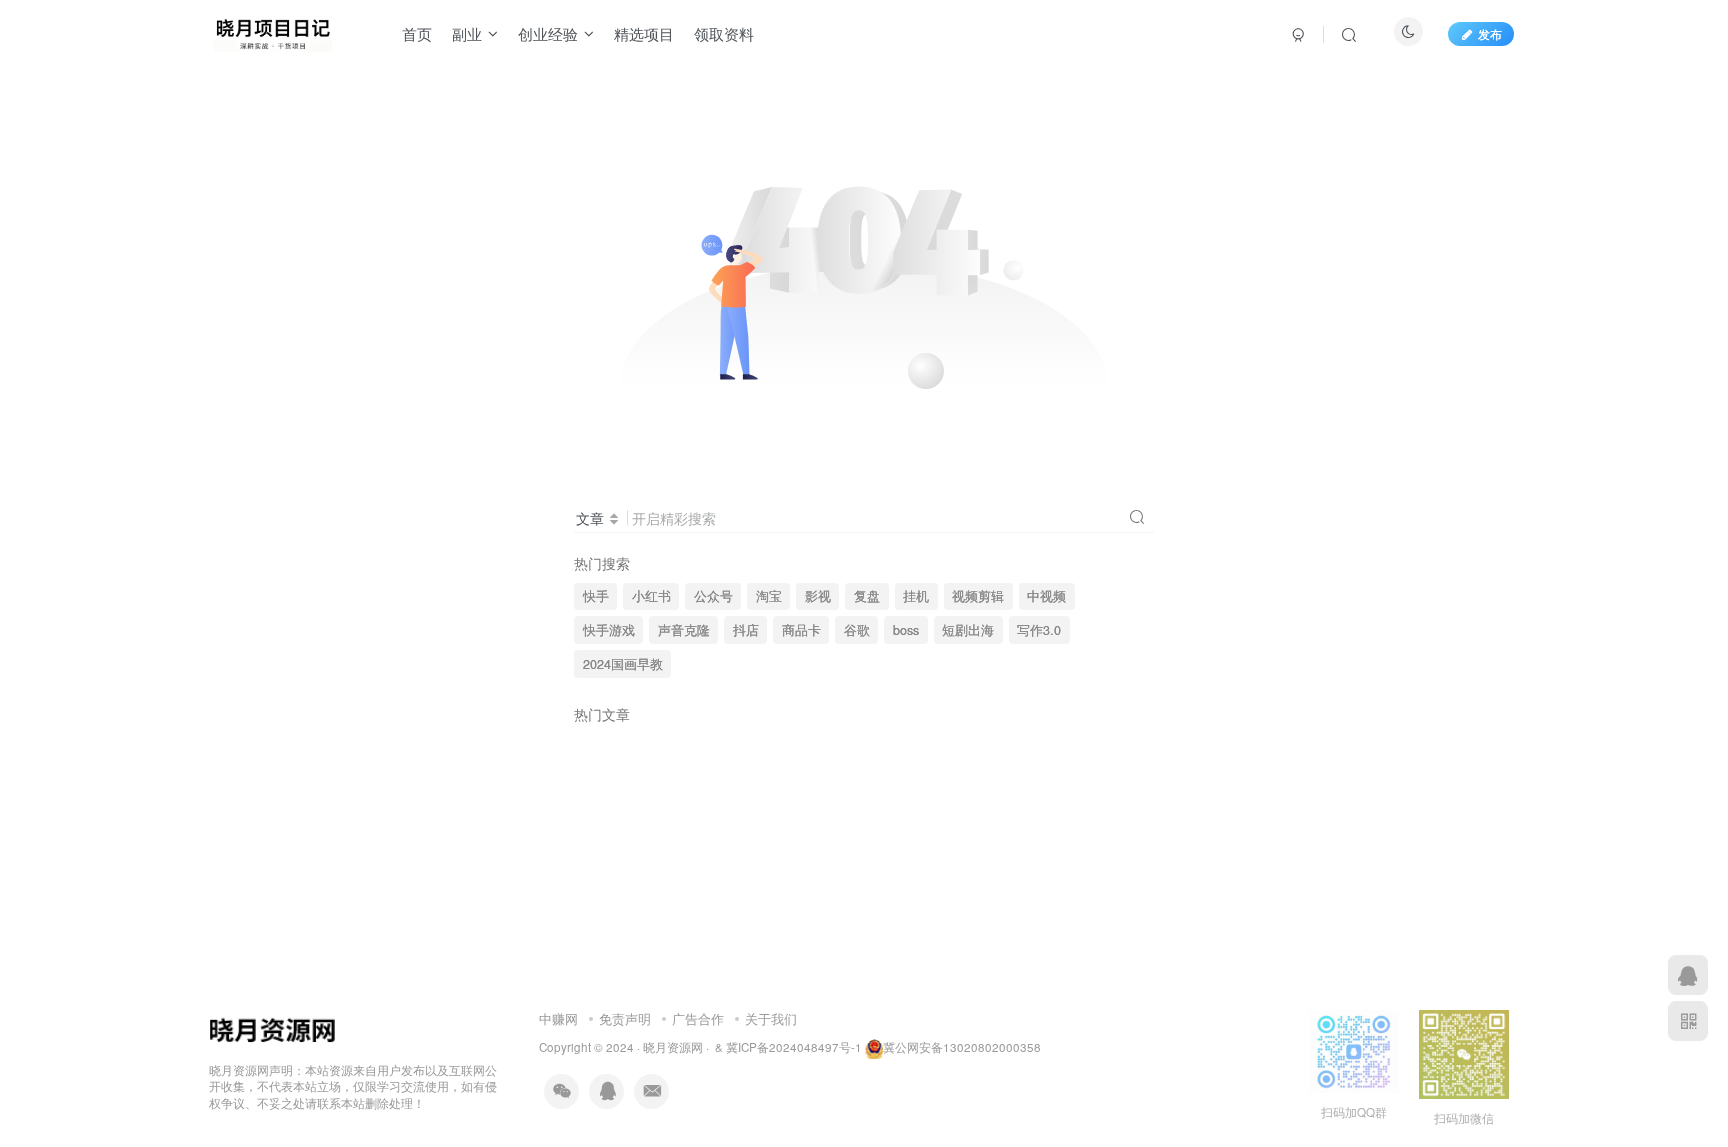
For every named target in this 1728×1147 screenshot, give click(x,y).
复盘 (867, 596)
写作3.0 (1039, 630)
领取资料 (724, 33)
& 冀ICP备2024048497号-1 (788, 1047)
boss (906, 630)
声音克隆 (684, 630)
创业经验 (548, 33)
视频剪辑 (978, 596)
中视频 (1046, 596)
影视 (818, 596)
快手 (596, 596)
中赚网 (558, 1018)
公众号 (713, 596)
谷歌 (857, 630)
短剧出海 (968, 630)
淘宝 (769, 596)
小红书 (651, 596)
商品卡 (801, 630)
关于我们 (771, 1018)
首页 (417, 33)
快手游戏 (609, 630)
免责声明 (625, 1018)
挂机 (916, 596)
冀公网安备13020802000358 (962, 1047)
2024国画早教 (623, 664)
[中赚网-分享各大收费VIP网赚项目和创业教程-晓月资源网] (273, 31)
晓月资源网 (673, 1047)
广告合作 (698, 1018)
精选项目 (644, 33)
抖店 (746, 630)
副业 (467, 33)
